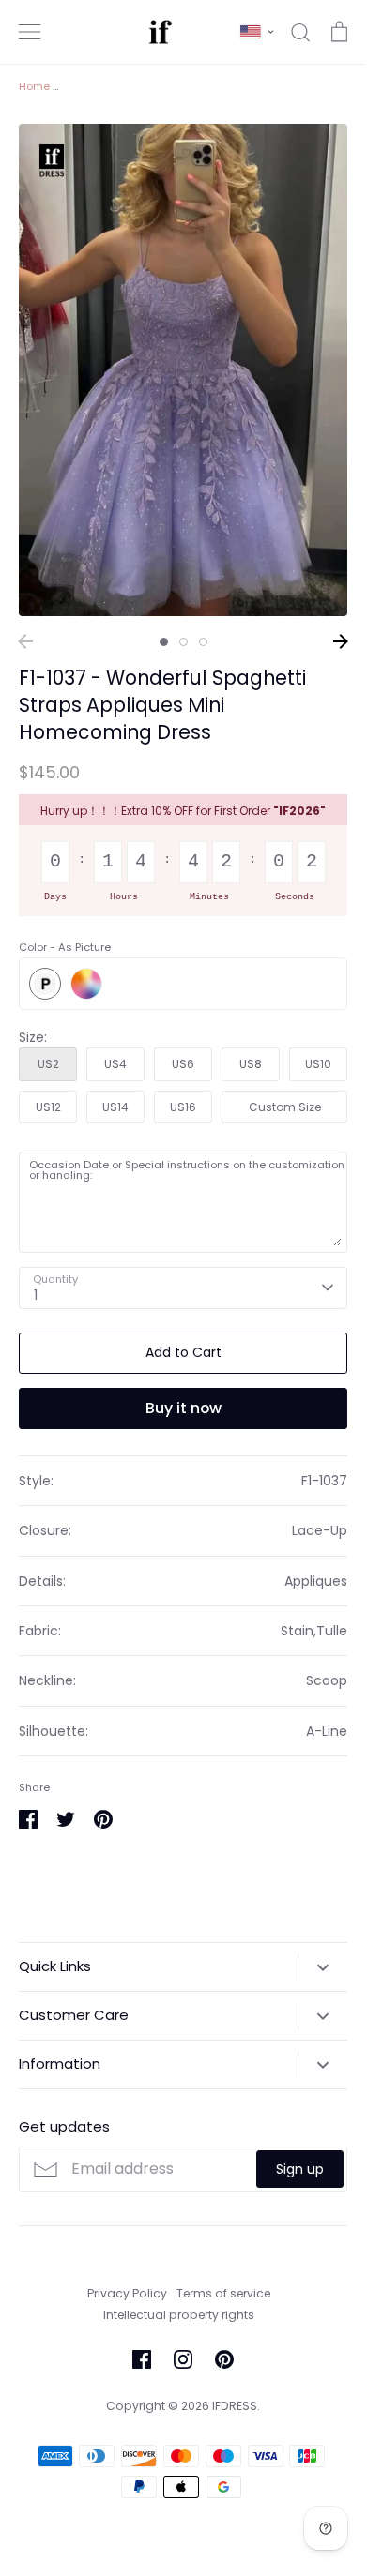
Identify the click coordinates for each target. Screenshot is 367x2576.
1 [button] (164, 642)
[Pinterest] (224, 2359)
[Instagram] (183, 2359)
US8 (251, 1064)
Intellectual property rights (179, 2315)
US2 (48, 1064)
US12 (48, 1107)
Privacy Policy (127, 2293)
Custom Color (86, 984)
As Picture (45, 984)
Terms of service (223, 2293)
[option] (183, 370)
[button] (257, 32)
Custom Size (285, 1107)
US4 (115, 1064)
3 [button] (203, 642)
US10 (318, 1064)
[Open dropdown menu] (322, 1967)
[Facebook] (142, 2359)
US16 (183, 1107)
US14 (115, 1107)
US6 (183, 1064)
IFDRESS (235, 2406)
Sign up (300, 2169)
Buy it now (183, 1408)
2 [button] (183, 642)
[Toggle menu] (30, 32)
